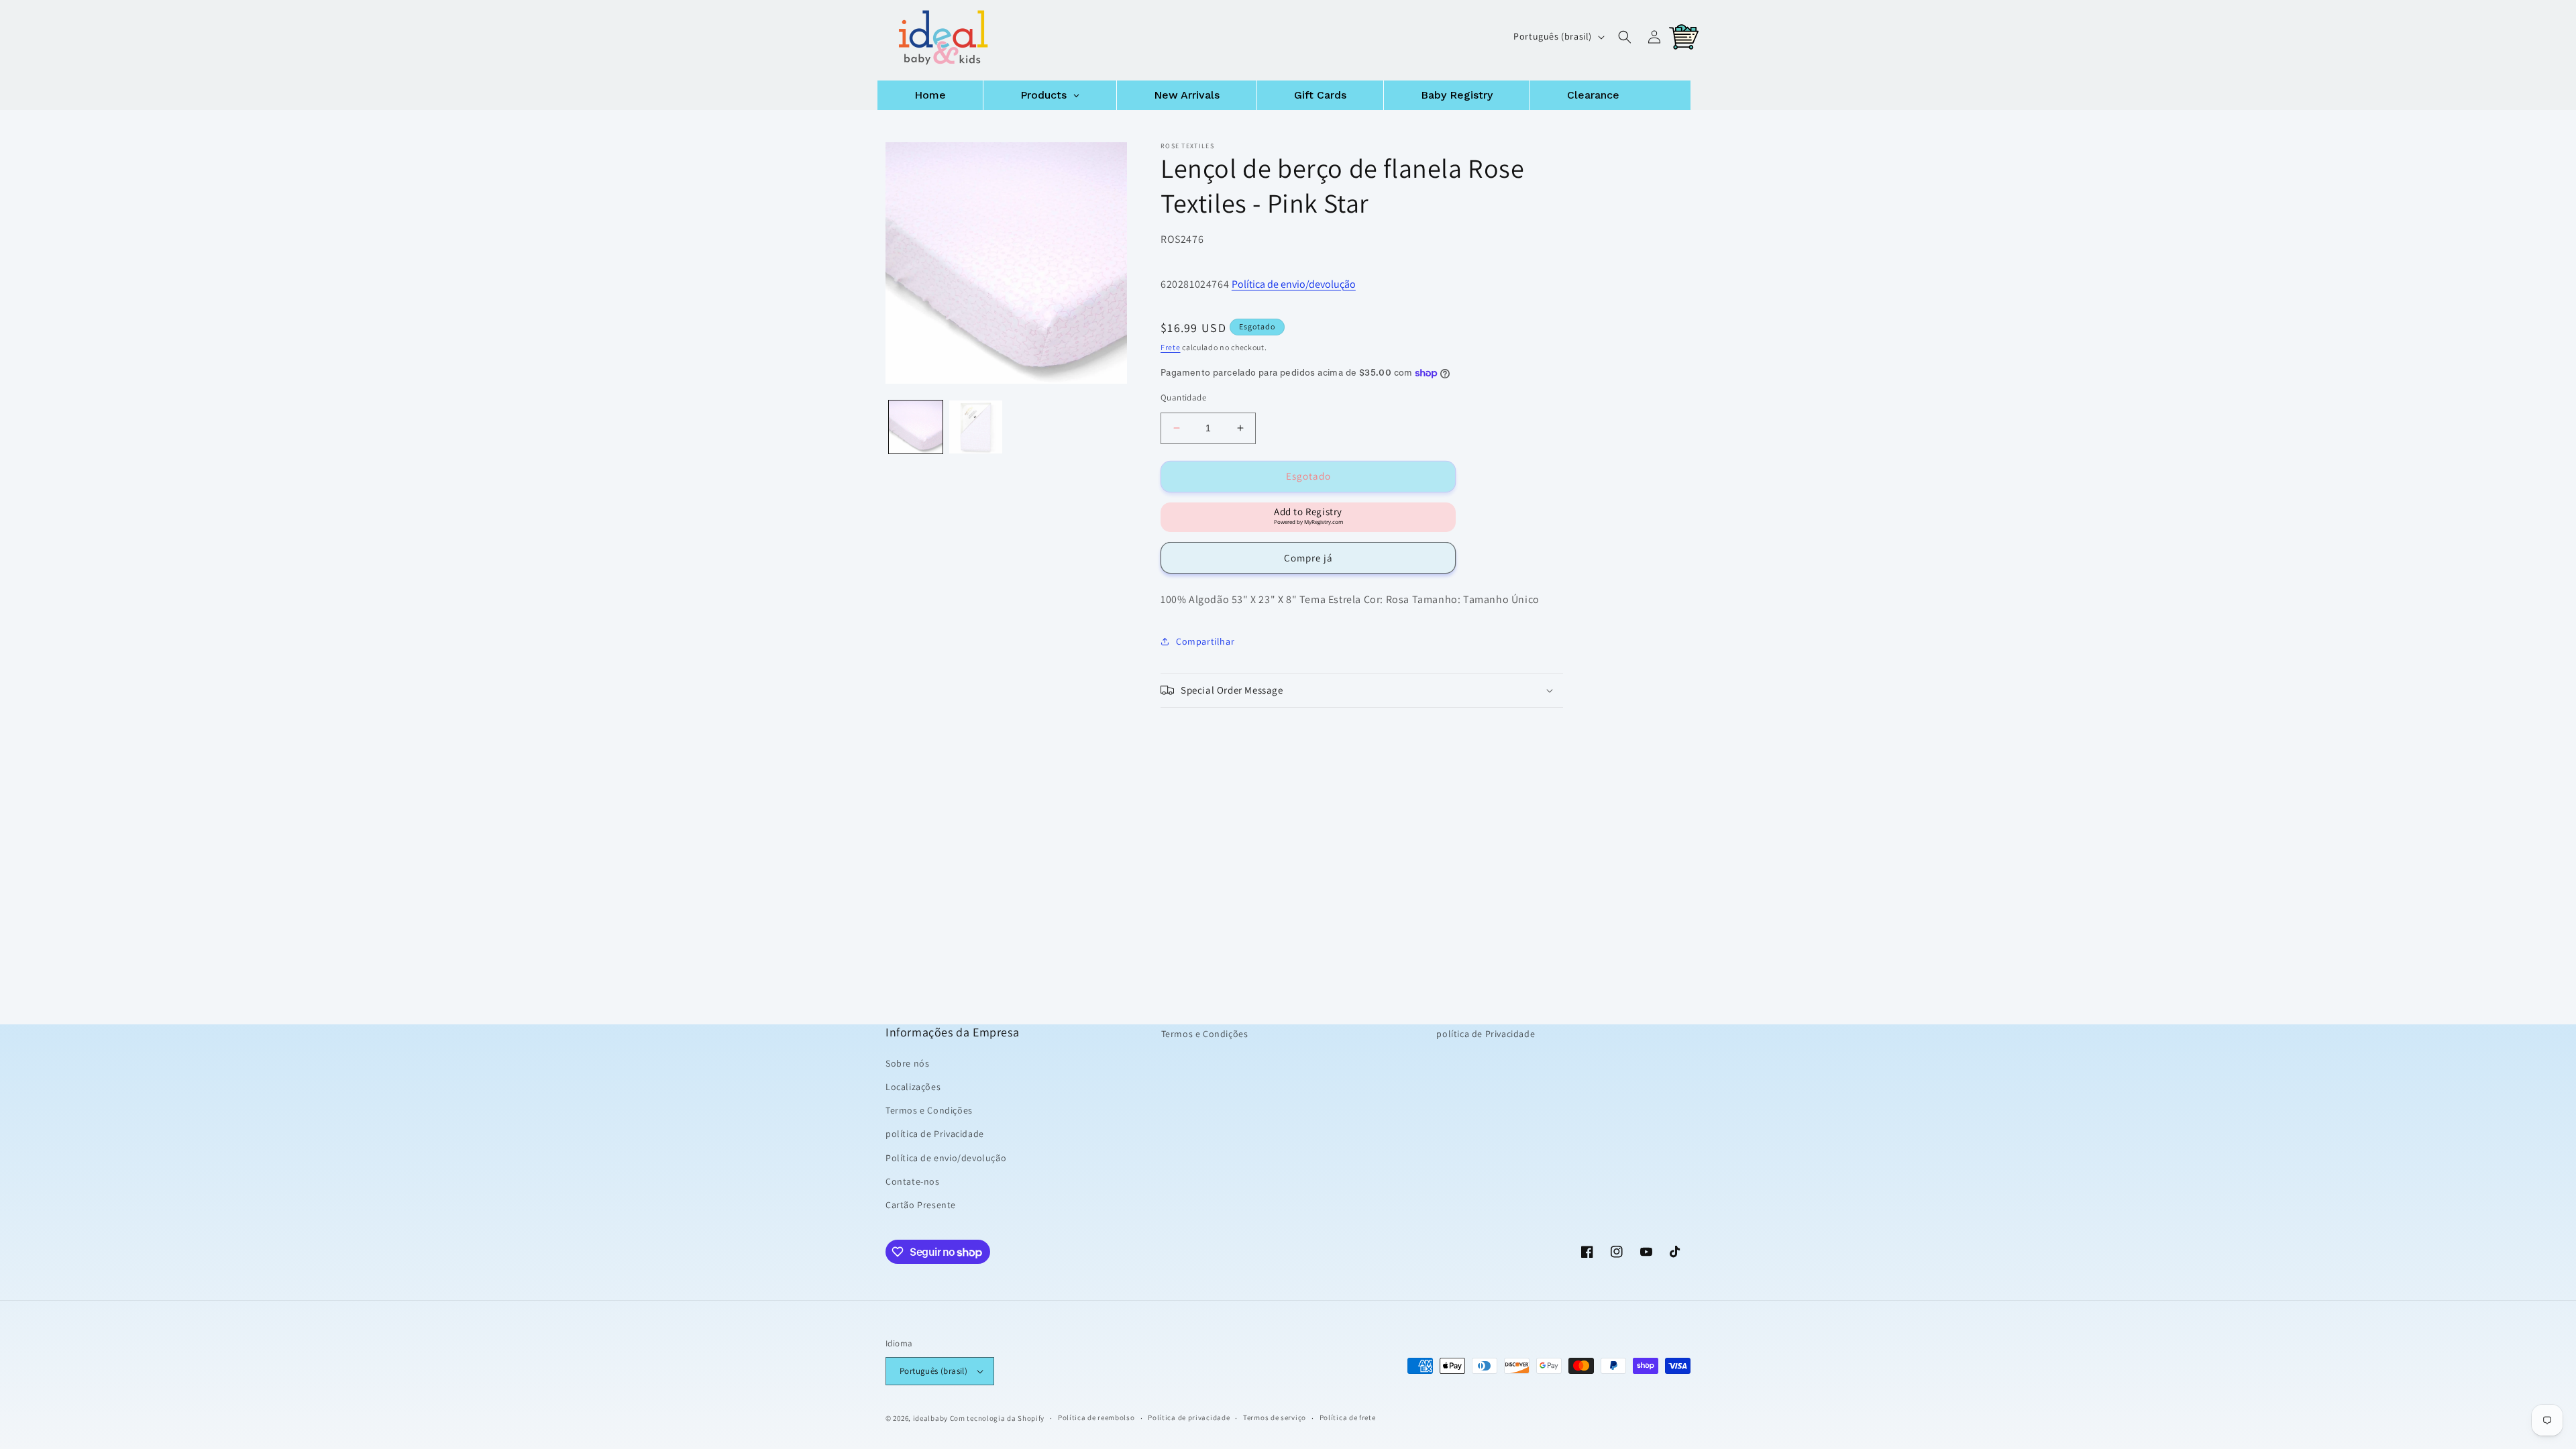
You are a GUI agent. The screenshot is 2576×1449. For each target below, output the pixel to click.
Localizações (913, 1087)
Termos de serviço (1275, 1417)
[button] (1625, 37)
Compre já (1308, 558)
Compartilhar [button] (1205, 641)
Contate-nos (913, 1181)
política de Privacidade (935, 1134)
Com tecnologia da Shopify (998, 1418)
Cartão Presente (921, 1205)
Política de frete (1348, 1417)
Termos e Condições (929, 1110)
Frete (1171, 347)
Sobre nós (907, 1063)
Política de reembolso (1096, 1417)
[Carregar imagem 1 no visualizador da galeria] (916, 427)
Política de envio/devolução (1294, 284)
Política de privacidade (1189, 1417)
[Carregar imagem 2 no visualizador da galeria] (976, 427)
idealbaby (930, 1418)
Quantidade (1183, 397)
